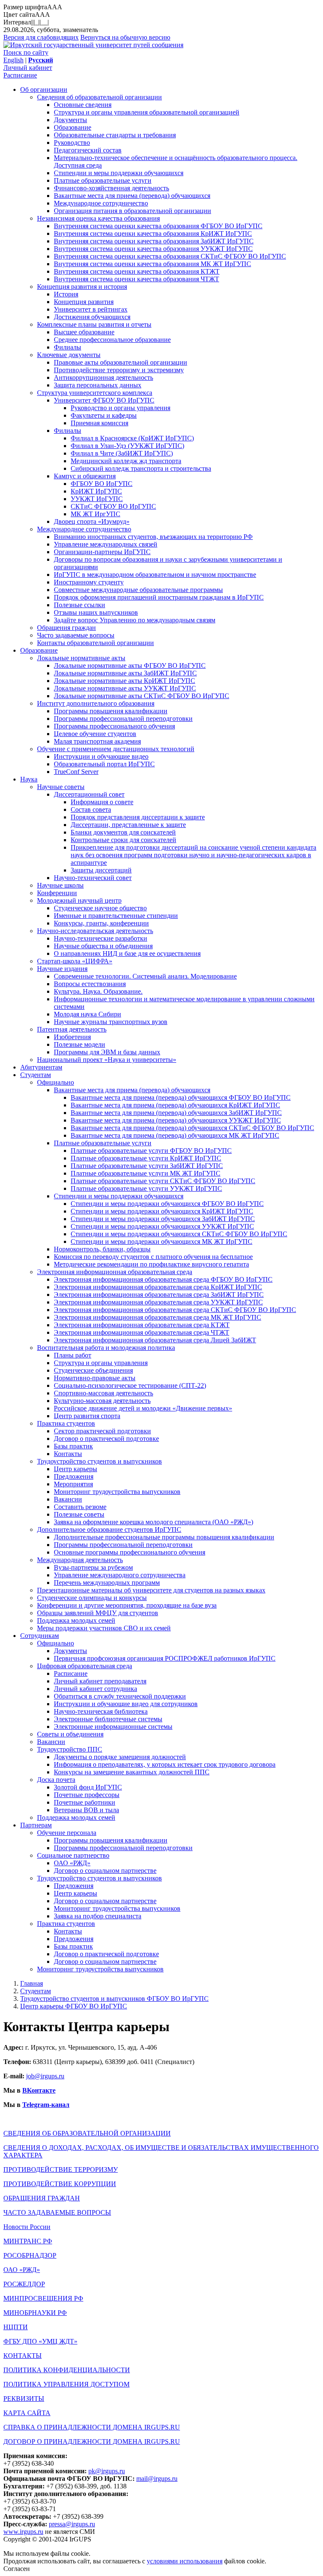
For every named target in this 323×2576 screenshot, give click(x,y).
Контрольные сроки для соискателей (123, 840)
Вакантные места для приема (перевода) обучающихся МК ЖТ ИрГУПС (175, 1135)
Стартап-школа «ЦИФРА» (75, 961)
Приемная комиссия (99, 423)
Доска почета (56, 1780)
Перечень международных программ (107, 1583)
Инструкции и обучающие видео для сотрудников (126, 1704)
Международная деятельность (80, 1560)
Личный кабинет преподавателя (100, 1681)
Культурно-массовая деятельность (102, 1401)
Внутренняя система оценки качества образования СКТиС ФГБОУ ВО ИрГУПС (170, 256)
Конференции (57, 893)
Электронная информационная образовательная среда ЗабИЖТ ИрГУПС (159, 1295)
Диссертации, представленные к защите (128, 825)
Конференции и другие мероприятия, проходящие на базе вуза (127, 1605)
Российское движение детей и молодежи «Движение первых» (143, 1408)
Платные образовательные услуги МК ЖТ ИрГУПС (146, 1173)
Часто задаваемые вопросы (76, 635)
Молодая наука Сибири (87, 1014)
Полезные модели (79, 1044)
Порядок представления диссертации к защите (138, 817)
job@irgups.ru (45, 2076)
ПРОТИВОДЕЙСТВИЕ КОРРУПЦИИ (60, 2184)
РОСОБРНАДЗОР (30, 2255)
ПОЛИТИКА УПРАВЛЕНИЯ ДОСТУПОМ (66, 2384)
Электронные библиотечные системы (108, 1719)
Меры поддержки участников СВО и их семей (104, 1628)
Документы (70, 120)
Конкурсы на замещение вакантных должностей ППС (132, 1772)
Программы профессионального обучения (114, 726)
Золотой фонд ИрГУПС (88, 1787)
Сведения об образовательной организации (99, 97)
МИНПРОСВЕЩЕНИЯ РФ (43, 2298)
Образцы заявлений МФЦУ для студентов (98, 1613)
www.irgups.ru (23, 2532)
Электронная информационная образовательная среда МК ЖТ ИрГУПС (158, 1317)
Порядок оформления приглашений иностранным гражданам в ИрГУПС (159, 597)
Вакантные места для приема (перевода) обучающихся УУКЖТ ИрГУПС (176, 1120)
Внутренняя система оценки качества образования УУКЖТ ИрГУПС (153, 249)
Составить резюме (80, 1507)
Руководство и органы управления (120, 408)
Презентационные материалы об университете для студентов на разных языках (151, 1590)
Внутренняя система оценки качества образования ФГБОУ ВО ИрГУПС (158, 226)
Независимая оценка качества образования (98, 218)
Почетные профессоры (87, 1795)
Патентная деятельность (72, 1029)
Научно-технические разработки (101, 938)
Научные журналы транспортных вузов (111, 1022)
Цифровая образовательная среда (85, 1666)
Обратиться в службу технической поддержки (120, 1696)
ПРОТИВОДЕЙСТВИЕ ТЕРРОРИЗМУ (61, 2169)
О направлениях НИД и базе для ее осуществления (127, 953)
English (13, 60)
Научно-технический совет (93, 878)
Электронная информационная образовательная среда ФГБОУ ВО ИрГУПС (163, 1279)
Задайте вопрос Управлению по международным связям (135, 620)
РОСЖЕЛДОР (24, 2284)
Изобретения (72, 1037)
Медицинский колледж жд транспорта (126, 461)
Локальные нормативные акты (81, 658)
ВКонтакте (39, 2090)
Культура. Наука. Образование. (98, 991)
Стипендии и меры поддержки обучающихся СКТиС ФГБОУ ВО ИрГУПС (179, 1234)
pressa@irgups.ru (72, 2524)
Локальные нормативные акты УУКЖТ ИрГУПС (125, 688)
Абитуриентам (41, 1067)
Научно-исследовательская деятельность (95, 931)
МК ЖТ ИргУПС (95, 514)
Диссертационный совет (89, 794)
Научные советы (61, 787)
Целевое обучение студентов (95, 734)
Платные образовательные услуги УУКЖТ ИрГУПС (146, 1188)
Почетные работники (85, 1802)
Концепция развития (84, 302)
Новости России (27, 2227)
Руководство (72, 143)
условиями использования (185, 2561)
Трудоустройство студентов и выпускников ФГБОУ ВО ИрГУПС (114, 1999)
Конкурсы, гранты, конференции (101, 923)
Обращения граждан (66, 628)
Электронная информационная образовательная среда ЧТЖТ (142, 1332)
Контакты (68, 1454)
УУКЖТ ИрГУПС (97, 499)
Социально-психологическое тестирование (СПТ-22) (130, 1385)
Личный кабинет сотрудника (95, 1689)
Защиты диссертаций (101, 870)
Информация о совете (102, 802)
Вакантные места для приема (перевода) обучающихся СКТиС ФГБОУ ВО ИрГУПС (192, 1128)
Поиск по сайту (26, 52)
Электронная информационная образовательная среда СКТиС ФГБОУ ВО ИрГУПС (175, 1310)
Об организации (44, 89)
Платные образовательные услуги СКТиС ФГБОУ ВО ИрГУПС (163, 1181)
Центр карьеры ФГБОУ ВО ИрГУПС (74, 2006)
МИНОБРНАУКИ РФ (35, 2313)
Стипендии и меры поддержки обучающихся (119, 173)
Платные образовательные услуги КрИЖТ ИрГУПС (146, 1158)
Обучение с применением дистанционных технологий (116, 749)
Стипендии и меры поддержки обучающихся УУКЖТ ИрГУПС (162, 1226)
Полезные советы (79, 1514)
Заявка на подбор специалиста (98, 1916)
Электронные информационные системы (113, 1727)
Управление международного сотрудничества (120, 1575)
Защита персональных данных (98, 385)
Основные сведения (83, 105)
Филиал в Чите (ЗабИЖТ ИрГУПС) (122, 453)
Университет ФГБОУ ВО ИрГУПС (104, 400)
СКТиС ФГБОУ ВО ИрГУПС (113, 506)
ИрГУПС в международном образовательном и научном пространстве (155, 575)
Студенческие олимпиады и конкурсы (92, 1598)
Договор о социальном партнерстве (105, 1871)
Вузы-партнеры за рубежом (93, 1567)
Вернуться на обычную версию (125, 37)
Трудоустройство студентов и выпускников (99, 1461)
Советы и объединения (70, 1734)
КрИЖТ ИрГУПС (96, 491)
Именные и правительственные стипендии (116, 916)
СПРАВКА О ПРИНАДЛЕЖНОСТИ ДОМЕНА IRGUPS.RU (92, 2427)
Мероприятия (73, 1484)
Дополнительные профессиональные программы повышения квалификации (164, 1537)
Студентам (36, 1075)
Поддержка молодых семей (76, 1620)
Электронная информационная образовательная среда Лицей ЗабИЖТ (155, 1340)
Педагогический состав (88, 150)
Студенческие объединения (93, 1370)
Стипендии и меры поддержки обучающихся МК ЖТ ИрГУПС (161, 1241)
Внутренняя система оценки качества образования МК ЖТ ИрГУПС (152, 264)
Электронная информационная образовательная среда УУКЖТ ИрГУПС (158, 1302)
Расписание (20, 75)
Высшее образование (84, 332)
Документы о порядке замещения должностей (120, 1757)
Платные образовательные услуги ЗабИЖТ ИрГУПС (147, 1166)
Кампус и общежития (85, 476)
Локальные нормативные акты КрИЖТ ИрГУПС (124, 681)
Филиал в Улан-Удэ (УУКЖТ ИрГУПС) (127, 446)
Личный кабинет (28, 68)
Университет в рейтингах (91, 309)
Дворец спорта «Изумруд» (92, 521)
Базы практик (73, 1446)
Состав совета (91, 809)
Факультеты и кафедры (104, 415)
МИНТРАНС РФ (28, 2241)
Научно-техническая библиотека (101, 1711)
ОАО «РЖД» (72, 1863)
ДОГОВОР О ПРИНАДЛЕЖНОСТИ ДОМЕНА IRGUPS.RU (92, 2441)
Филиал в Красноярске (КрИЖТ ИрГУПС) (132, 438)
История (66, 294)
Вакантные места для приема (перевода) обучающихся (132, 196)
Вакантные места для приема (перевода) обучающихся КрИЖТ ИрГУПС (175, 1105)
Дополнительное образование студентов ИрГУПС (109, 1529)
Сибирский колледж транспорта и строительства (141, 468)
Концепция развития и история (82, 287)
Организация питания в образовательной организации (132, 211)
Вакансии (68, 1499)
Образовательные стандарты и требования (115, 135)
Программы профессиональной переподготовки (123, 719)
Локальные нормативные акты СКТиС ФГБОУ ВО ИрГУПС (142, 696)
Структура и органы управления (101, 1363)
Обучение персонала (67, 1833)
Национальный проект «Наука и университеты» (107, 1060)
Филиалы (68, 347)
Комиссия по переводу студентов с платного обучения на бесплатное (153, 1257)
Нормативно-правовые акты (95, 1378)
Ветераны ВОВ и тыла (86, 1810)
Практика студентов (66, 1423)
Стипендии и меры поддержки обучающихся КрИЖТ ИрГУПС (162, 1211)
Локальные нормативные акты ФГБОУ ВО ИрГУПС (130, 665)
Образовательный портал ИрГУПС (104, 764)
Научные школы (60, 885)
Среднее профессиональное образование (112, 340)
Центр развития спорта (87, 1416)
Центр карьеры (75, 1469)
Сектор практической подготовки (102, 1431)
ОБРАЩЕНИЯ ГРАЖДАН (42, 2198)
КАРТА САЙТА (27, 2413)
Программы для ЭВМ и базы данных (107, 1052)
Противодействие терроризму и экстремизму (119, 370)
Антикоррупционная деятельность (103, 377)
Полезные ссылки (79, 605)
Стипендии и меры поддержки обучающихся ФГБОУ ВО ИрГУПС (167, 1204)
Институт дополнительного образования (96, 703)
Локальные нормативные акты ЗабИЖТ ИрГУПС (125, 673)
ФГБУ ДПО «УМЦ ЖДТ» (40, 2341)
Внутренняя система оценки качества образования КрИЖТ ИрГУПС (153, 233)
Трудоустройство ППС (70, 1749)
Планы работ (73, 1355)
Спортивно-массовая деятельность (103, 1393)
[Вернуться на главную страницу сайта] (93, 45)
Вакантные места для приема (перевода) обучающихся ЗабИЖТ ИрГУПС (176, 1113)
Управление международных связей (106, 544)
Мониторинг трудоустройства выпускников (117, 1492)
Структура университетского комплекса (95, 393)
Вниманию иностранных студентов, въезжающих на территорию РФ (153, 537)
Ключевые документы (69, 355)
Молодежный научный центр (79, 900)
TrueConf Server (76, 772)
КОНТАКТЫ (23, 2356)
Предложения (74, 1476)
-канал (59, 2105)
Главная (32, 1983)
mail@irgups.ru (157, 2479)
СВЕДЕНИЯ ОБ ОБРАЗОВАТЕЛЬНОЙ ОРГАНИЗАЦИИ (87, 2133)
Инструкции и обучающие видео (101, 756)
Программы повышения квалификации (111, 711)
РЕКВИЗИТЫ (24, 2399)
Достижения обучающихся (92, 317)
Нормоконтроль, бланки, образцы (102, 1249)
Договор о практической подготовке (106, 1439)
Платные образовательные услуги (103, 180)
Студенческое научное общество (100, 908)
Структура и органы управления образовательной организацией (147, 112)
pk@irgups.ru (107, 2471)
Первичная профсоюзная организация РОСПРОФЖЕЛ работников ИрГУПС (165, 1658)
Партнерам (36, 1825)
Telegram (36, 2105)
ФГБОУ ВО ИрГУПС (102, 484)
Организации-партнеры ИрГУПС (102, 552)
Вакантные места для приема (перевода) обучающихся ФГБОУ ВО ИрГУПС (181, 1097)
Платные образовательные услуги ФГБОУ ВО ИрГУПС (151, 1151)
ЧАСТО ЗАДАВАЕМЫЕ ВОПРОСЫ (57, 2212)
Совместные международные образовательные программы (138, 590)
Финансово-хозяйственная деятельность (111, 188)
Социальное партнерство (73, 1855)
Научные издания (62, 969)
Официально (56, 1082)
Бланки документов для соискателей (123, 832)
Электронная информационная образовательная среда (115, 1272)
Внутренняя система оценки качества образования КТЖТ (137, 271)
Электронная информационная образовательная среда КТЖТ (142, 1325)
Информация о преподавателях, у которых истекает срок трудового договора (165, 1764)
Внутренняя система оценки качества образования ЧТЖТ (136, 279)
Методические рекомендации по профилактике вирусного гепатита (151, 1264)
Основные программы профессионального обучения (130, 1552)
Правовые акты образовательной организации (120, 362)
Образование (73, 127)
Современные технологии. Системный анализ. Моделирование (145, 976)
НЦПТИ (16, 2327)
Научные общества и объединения (103, 946)
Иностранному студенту (89, 582)
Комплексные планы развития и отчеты (94, 324)
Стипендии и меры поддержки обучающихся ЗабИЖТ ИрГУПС (163, 1219)
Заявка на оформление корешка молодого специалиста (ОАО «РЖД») (154, 1522)
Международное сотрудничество (101, 203)
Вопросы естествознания (90, 984)
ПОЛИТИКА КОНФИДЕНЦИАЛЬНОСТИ (67, 2370)
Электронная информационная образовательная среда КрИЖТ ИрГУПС (158, 1287)
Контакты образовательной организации (95, 643)
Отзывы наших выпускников (96, 612)
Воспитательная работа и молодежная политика (106, 1348)
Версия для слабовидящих (41, 37)
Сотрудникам (40, 1636)
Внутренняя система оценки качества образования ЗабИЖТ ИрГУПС (154, 241)
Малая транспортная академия (97, 741)
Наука (29, 779)
